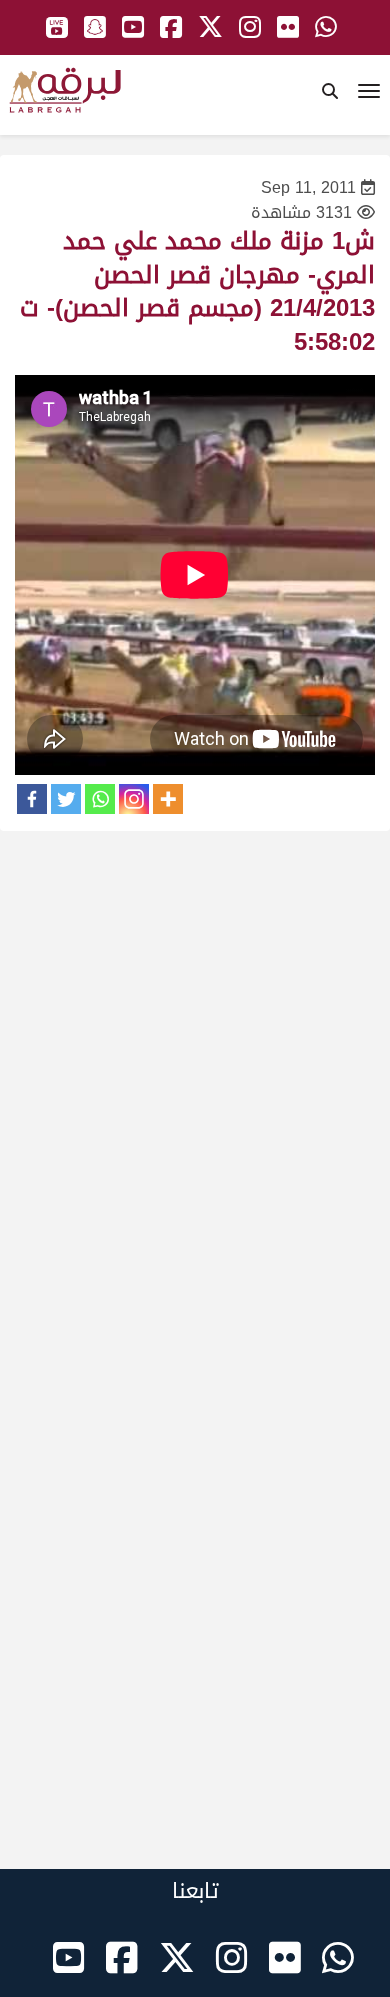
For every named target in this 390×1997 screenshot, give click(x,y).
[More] (168, 799)
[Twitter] (66, 799)
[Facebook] (32, 799)
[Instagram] (134, 799)
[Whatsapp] (100, 799)
